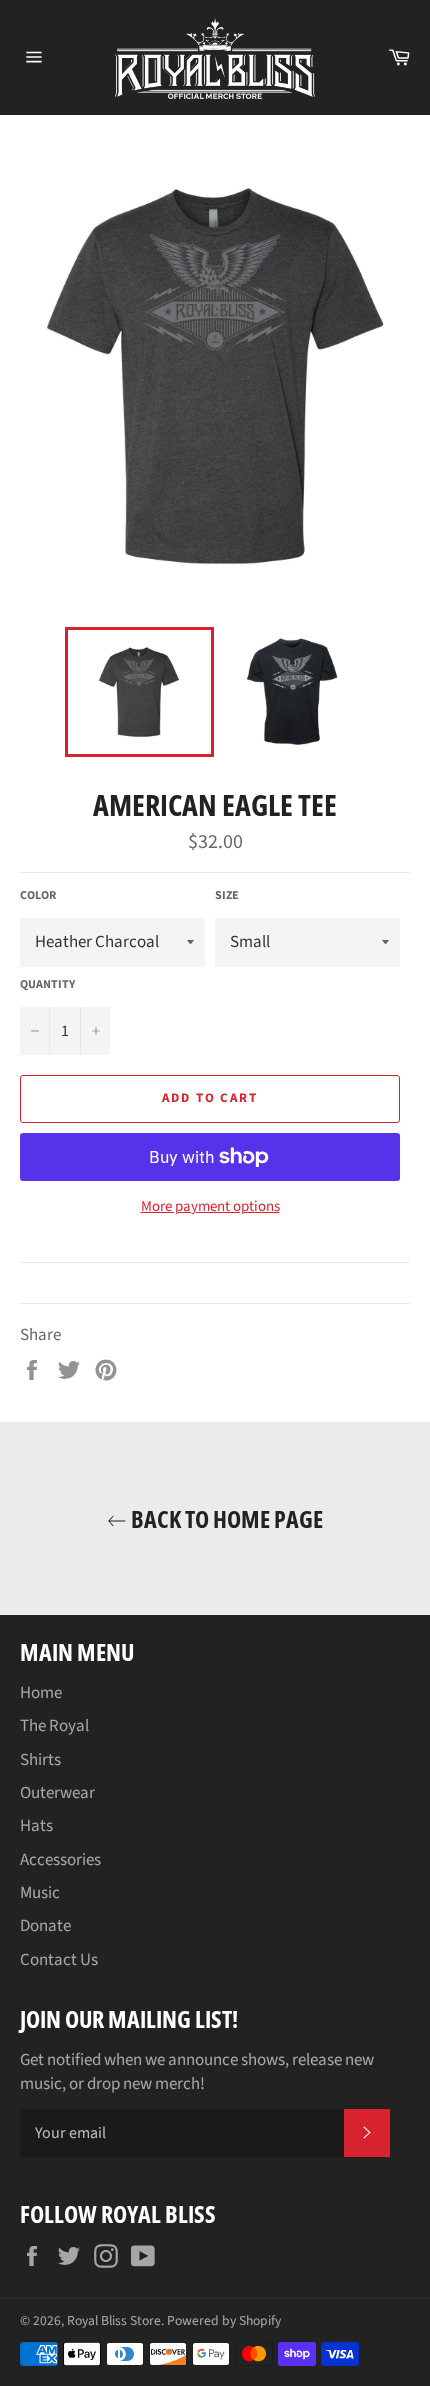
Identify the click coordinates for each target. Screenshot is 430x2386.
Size (227, 896)
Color (38, 896)
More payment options (210, 1207)
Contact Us (59, 1960)
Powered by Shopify (224, 2320)
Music (40, 1893)
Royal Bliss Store (114, 2320)
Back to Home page (225, 1518)
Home (41, 1693)
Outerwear (57, 1793)
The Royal (54, 1726)
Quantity (47, 985)
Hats (36, 1826)
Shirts (40, 1760)
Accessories (60, 1860)
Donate (45, 1926)
